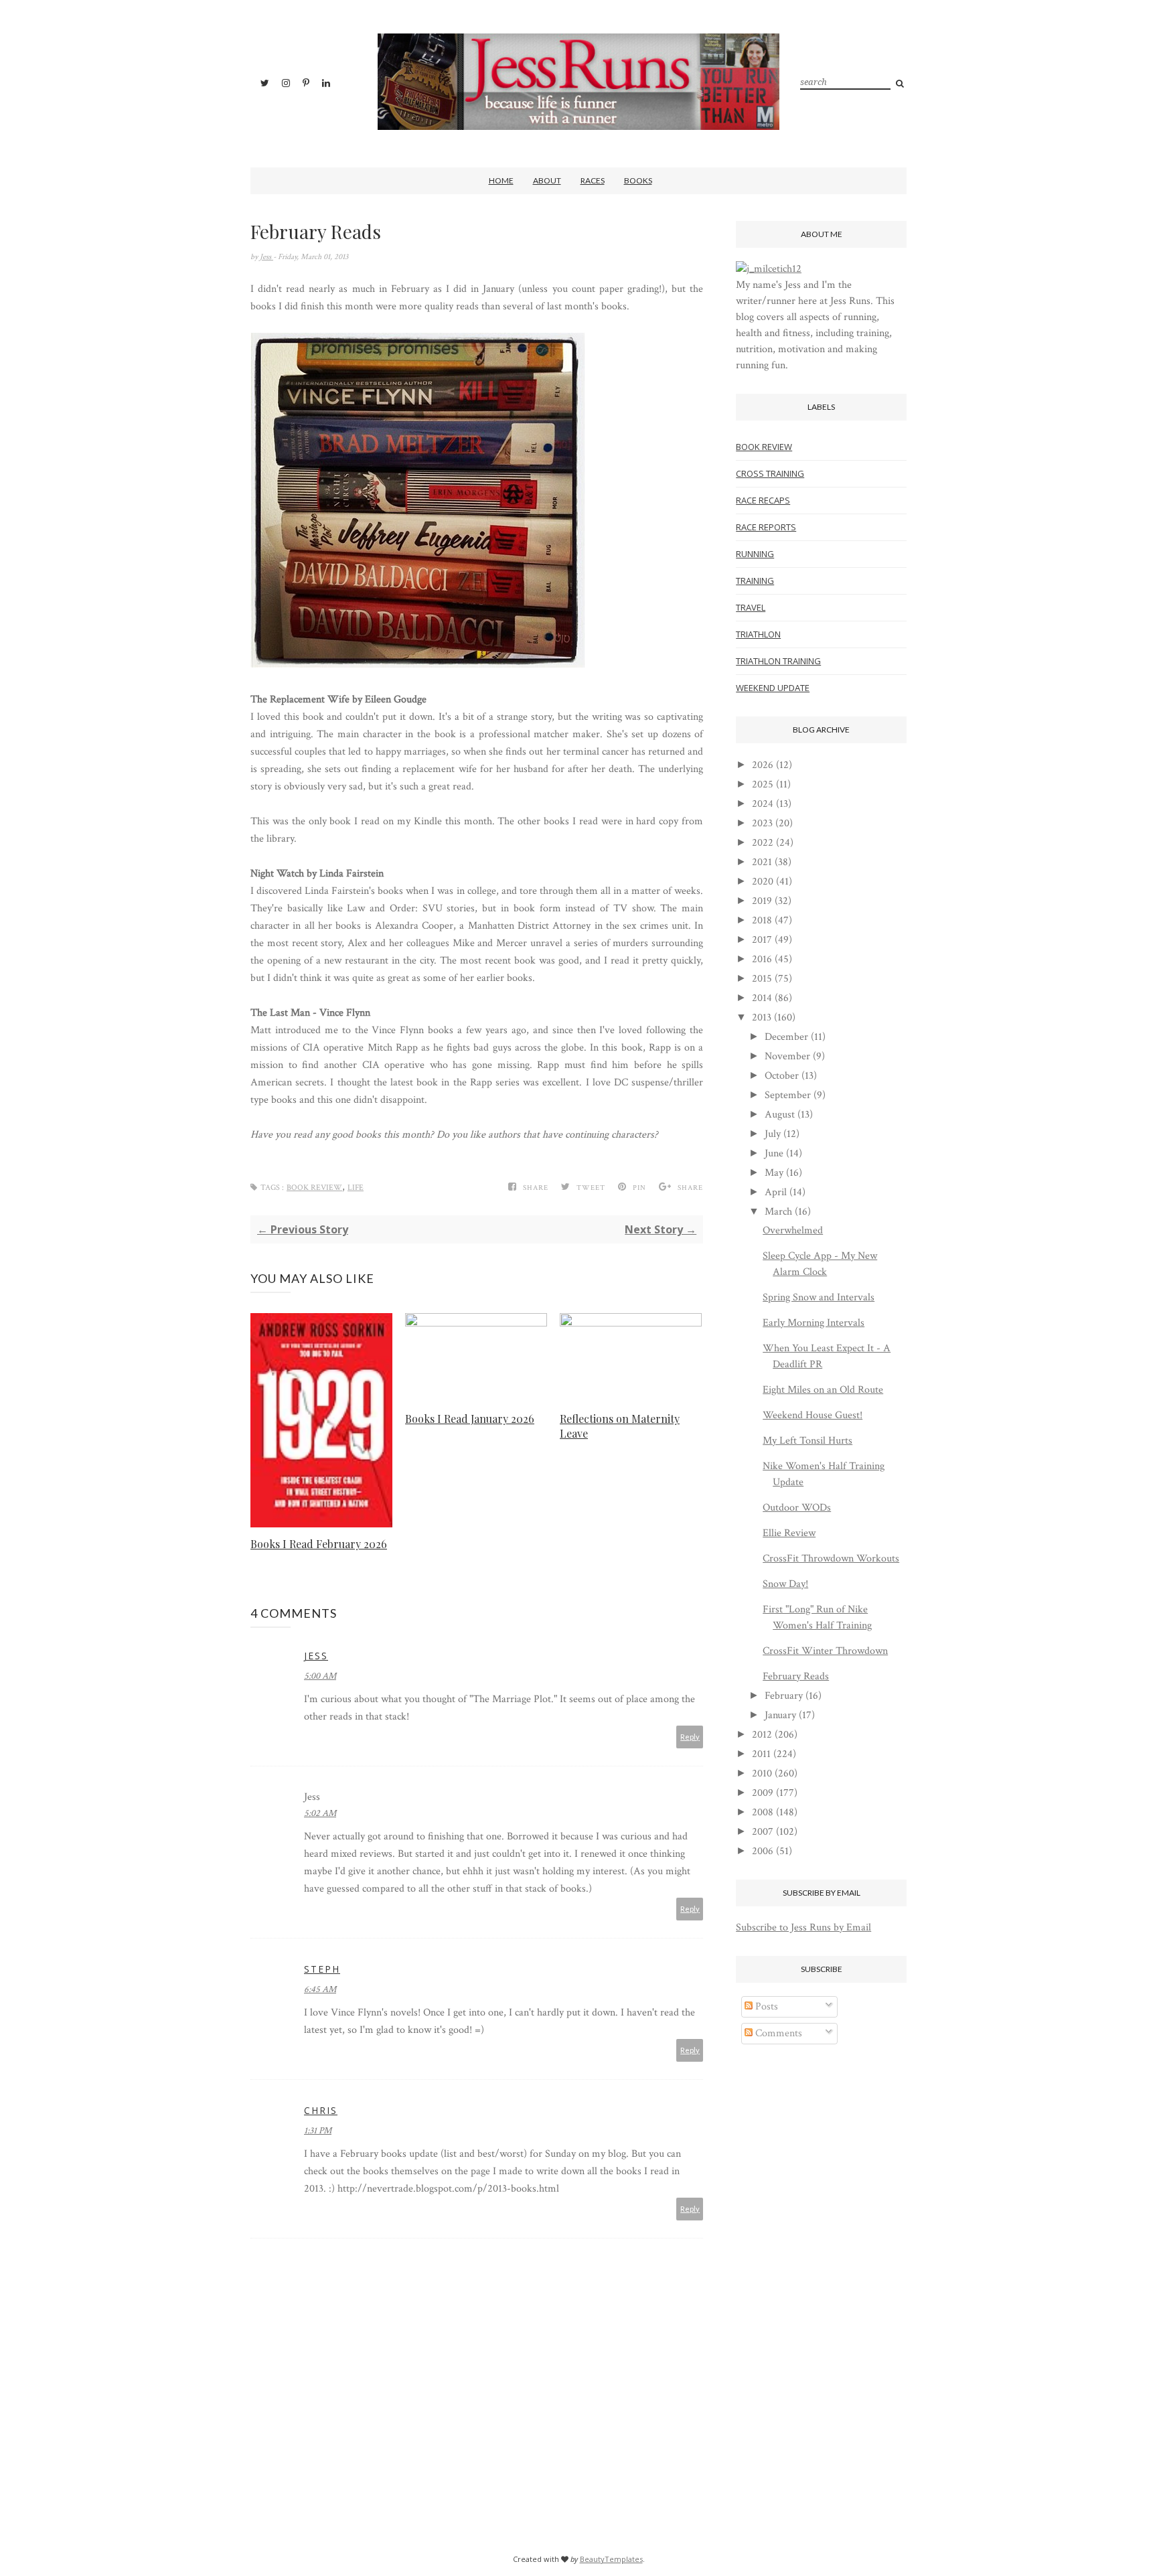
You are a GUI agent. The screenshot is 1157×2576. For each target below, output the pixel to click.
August (780, 1115)
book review (314, 1188)
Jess (266, 257)
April (776, 1192)
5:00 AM (320, 1676)
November (787, 1056)
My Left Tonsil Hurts (807, 1441)
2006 (763, 1851)
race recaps (763, 500)
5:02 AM (320, 1813)
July (773, 1134)
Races (593, 180)
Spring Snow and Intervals (819, 1297)
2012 (762, 1735)
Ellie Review (789, 1533)
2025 (763, 784)
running (755, 554)
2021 (762, 862)
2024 (763, 804)
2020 (763, 882)
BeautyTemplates (611, 2559)
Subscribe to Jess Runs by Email (803, 1927)
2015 (762, 979)
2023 (762, 823)
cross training (770, 473)
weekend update (773, 688)
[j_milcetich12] (769, 269)
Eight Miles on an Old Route (823, 1390)
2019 (762, 901)
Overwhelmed (793, 1230)
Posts (765, 2006)
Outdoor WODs (797, 1508)
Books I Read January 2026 (470, 1419)
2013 (762, 1017)
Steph (322, 1969)
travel (751, 607)
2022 (763, 843)
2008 (763, 1812)
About (547, 180)
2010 (762, 1773)
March (778, 1212)
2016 (762, 959)
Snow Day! (785, 1584)
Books (638, 180)
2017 (762, 940)
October (782, 1076)
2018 (762, 920)
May (774, 1173)
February (784, 1696)
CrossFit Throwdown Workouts (831, 1559)
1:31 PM (318, 2131)
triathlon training (778, 661)
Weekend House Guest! (813, 1415)
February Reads (796, 1676)
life (356, 1188)
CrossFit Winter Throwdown (825, 1651)
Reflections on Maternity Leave (620, 1426)
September (788, 1095)
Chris (321, 2110)
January (780, 1715)
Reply (690, 1737)
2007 (763, 1832)
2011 (761, 1754)
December (786, 1037)
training (755, 581)
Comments (777, 2033)
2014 (762, 998)
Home (501, 180)
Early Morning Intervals (814, 1323)
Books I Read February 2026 (319, 1544)
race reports (766, 527)
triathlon (758, 634)
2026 (763, 765)
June (774, 1153)
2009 (763, 1793)
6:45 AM (320, 1989)
